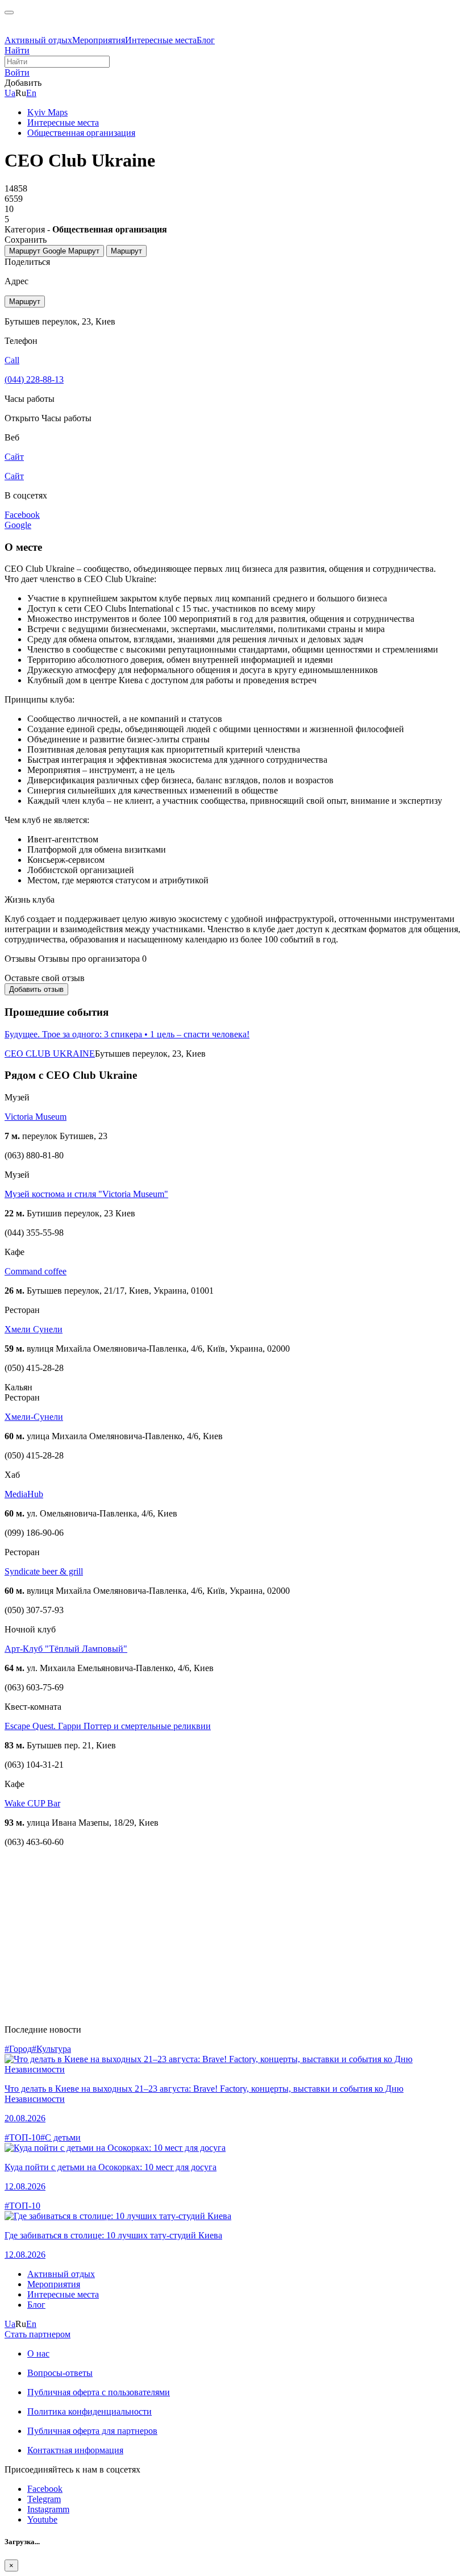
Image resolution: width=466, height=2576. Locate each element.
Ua (10, 93)
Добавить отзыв (36, 989)
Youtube (42, 2519)
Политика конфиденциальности (90, 2411)
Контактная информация (75, 2450)
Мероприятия (99, 40)
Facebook (45, 2489)
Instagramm (48, 2509)
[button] (17, 72)
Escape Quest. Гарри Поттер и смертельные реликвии (108, 1726)
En (31, 93)
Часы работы (66, 418)
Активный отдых (38, 40)
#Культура (51, 2049)
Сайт (14, 476)
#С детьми (61, 2137)
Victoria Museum (36, 1117)
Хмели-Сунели (34, 1417)
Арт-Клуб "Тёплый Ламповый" (66, 1649)
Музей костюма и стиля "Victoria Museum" (86, 1194)
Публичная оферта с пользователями (99, 2392)
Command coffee (36, 1271)
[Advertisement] (233, 1936)
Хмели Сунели (34, 1329)
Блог (206, 40)
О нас (38, 2353)
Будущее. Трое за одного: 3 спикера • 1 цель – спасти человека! (127, 1034)
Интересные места (161, 40)
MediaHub (24, 1494)
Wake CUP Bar (32, 1803)
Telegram (44, 2499)
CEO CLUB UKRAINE (50, 1054)
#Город (18, 2049)
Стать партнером (38, 2334)
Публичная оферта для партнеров (92, 2431)
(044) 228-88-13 (34, 379)
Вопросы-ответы (60, 2373)
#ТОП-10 (22, 2137)
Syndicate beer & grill (44, 1571)
